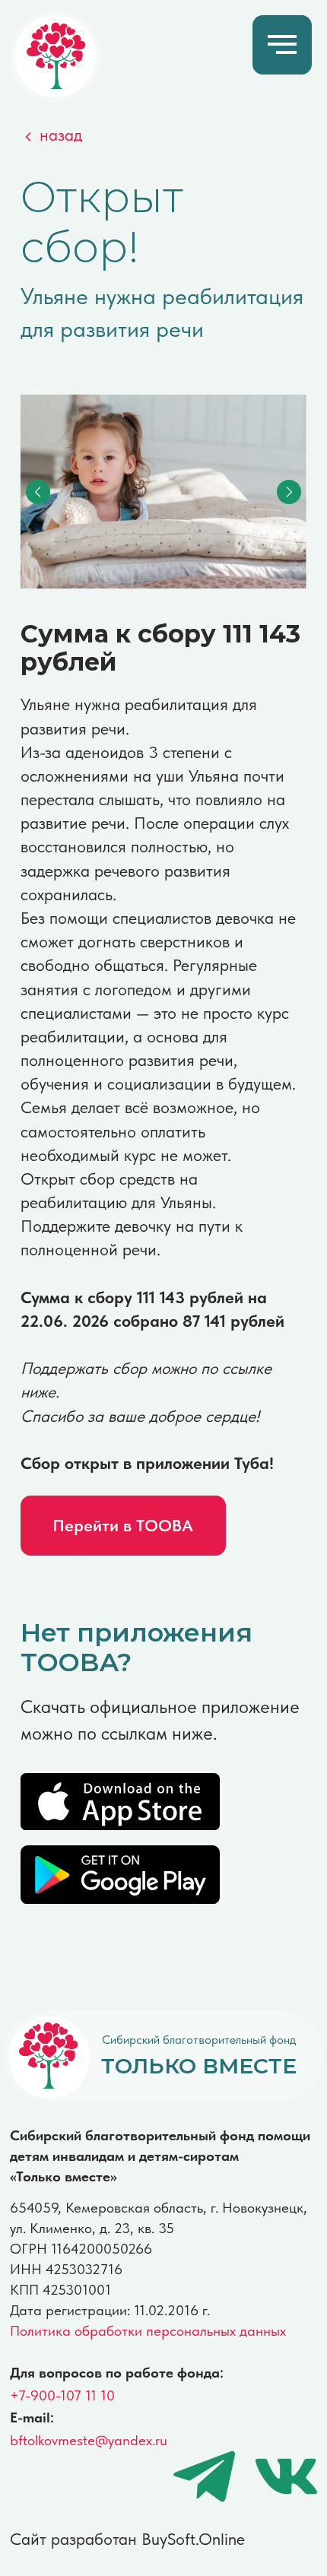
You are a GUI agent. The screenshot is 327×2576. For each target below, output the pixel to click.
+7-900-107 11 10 (62, 2395)
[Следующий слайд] (289, 491)
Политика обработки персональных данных (148, 2331)
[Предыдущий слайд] (38, 491)
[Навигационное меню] (282, 45)
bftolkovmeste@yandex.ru (89, 2440)
